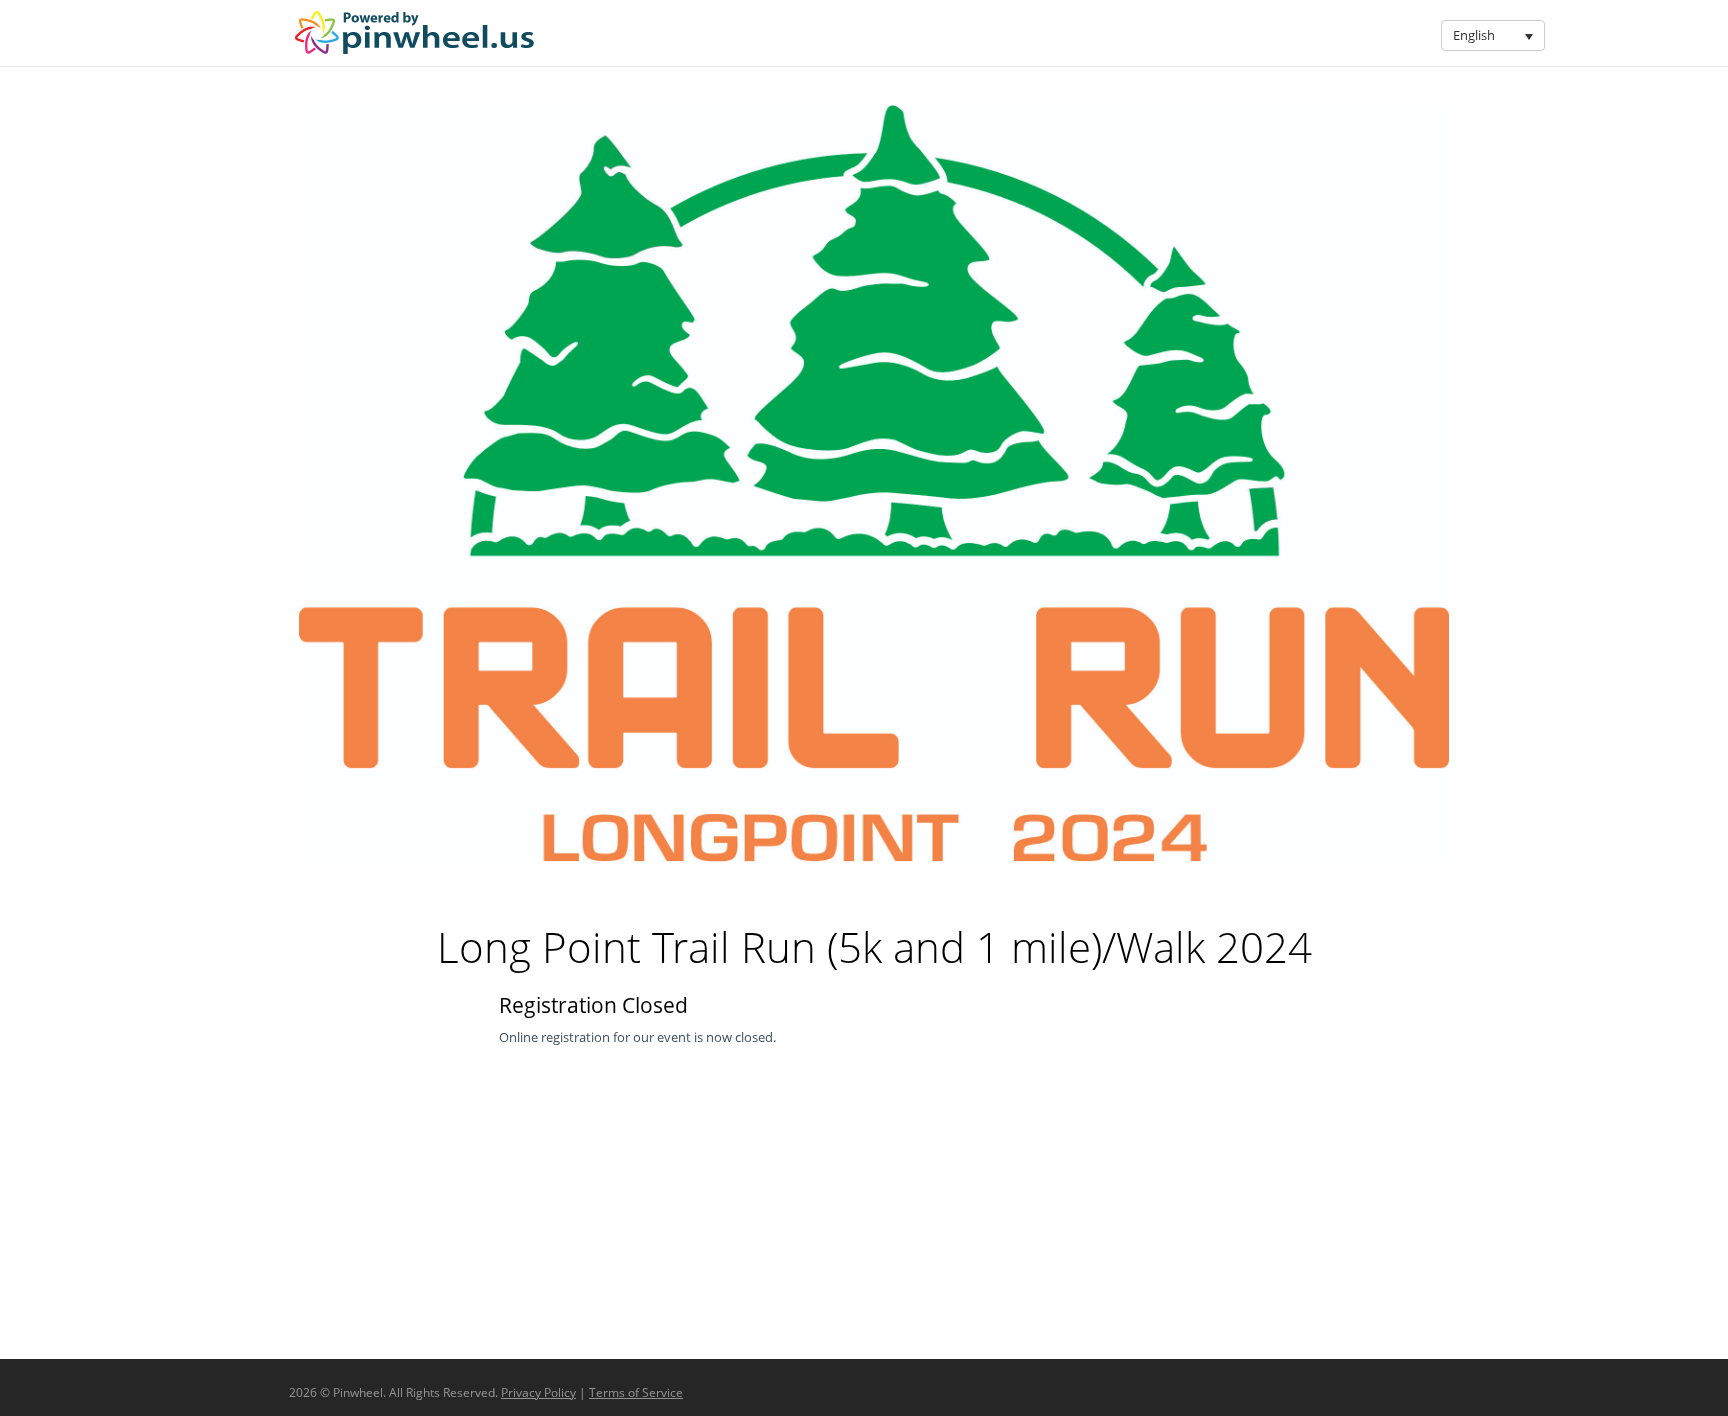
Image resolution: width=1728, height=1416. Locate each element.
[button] (1530, 35)
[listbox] (1493, 35)
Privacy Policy (538, 1392)
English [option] (1474, 35)
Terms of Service (636, 1392)
